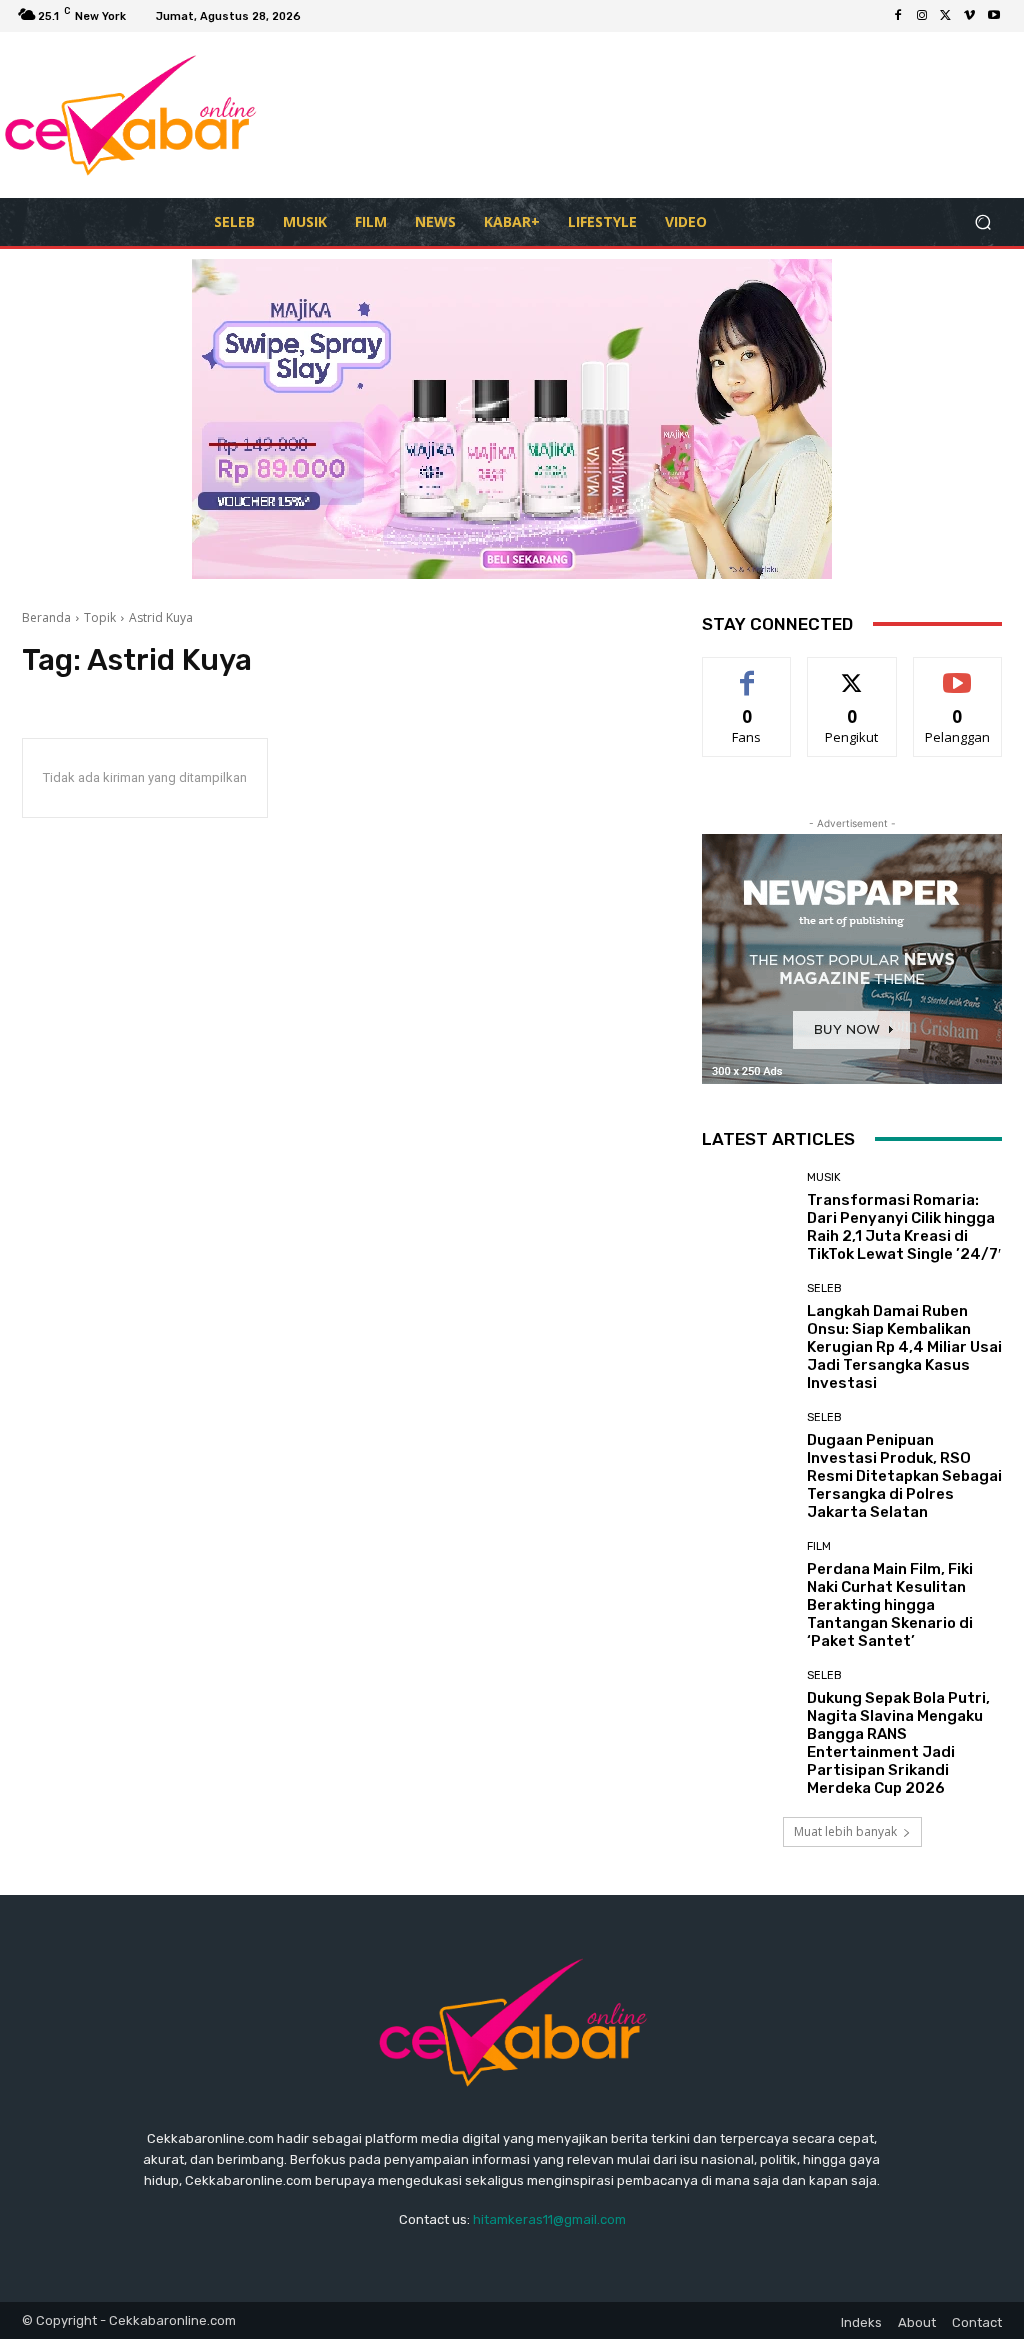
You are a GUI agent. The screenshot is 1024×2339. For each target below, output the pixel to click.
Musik (824, 1177)
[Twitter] (946, 16)
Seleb (824, 1288)
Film (819, 1546)
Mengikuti (852, 672)
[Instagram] (922, 16)
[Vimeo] (970, 16)
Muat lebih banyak (845, 1831)
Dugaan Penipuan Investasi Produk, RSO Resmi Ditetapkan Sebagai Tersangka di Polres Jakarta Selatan (904, 1476)
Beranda (46, 617)
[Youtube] (994, 16)
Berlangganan (963, 672)
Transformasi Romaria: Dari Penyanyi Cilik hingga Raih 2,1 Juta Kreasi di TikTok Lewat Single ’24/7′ (904, 1227)
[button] (982, 222)
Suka (747, 672)
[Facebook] (898, 16)
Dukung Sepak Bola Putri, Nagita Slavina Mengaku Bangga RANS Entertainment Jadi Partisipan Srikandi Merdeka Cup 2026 (898, 1743)
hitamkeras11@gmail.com (549, 2219)
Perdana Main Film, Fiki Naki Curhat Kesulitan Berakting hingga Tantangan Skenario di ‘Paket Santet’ (890, 1605)
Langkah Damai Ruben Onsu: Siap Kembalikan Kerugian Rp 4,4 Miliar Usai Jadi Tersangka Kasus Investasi (904, 1347)
